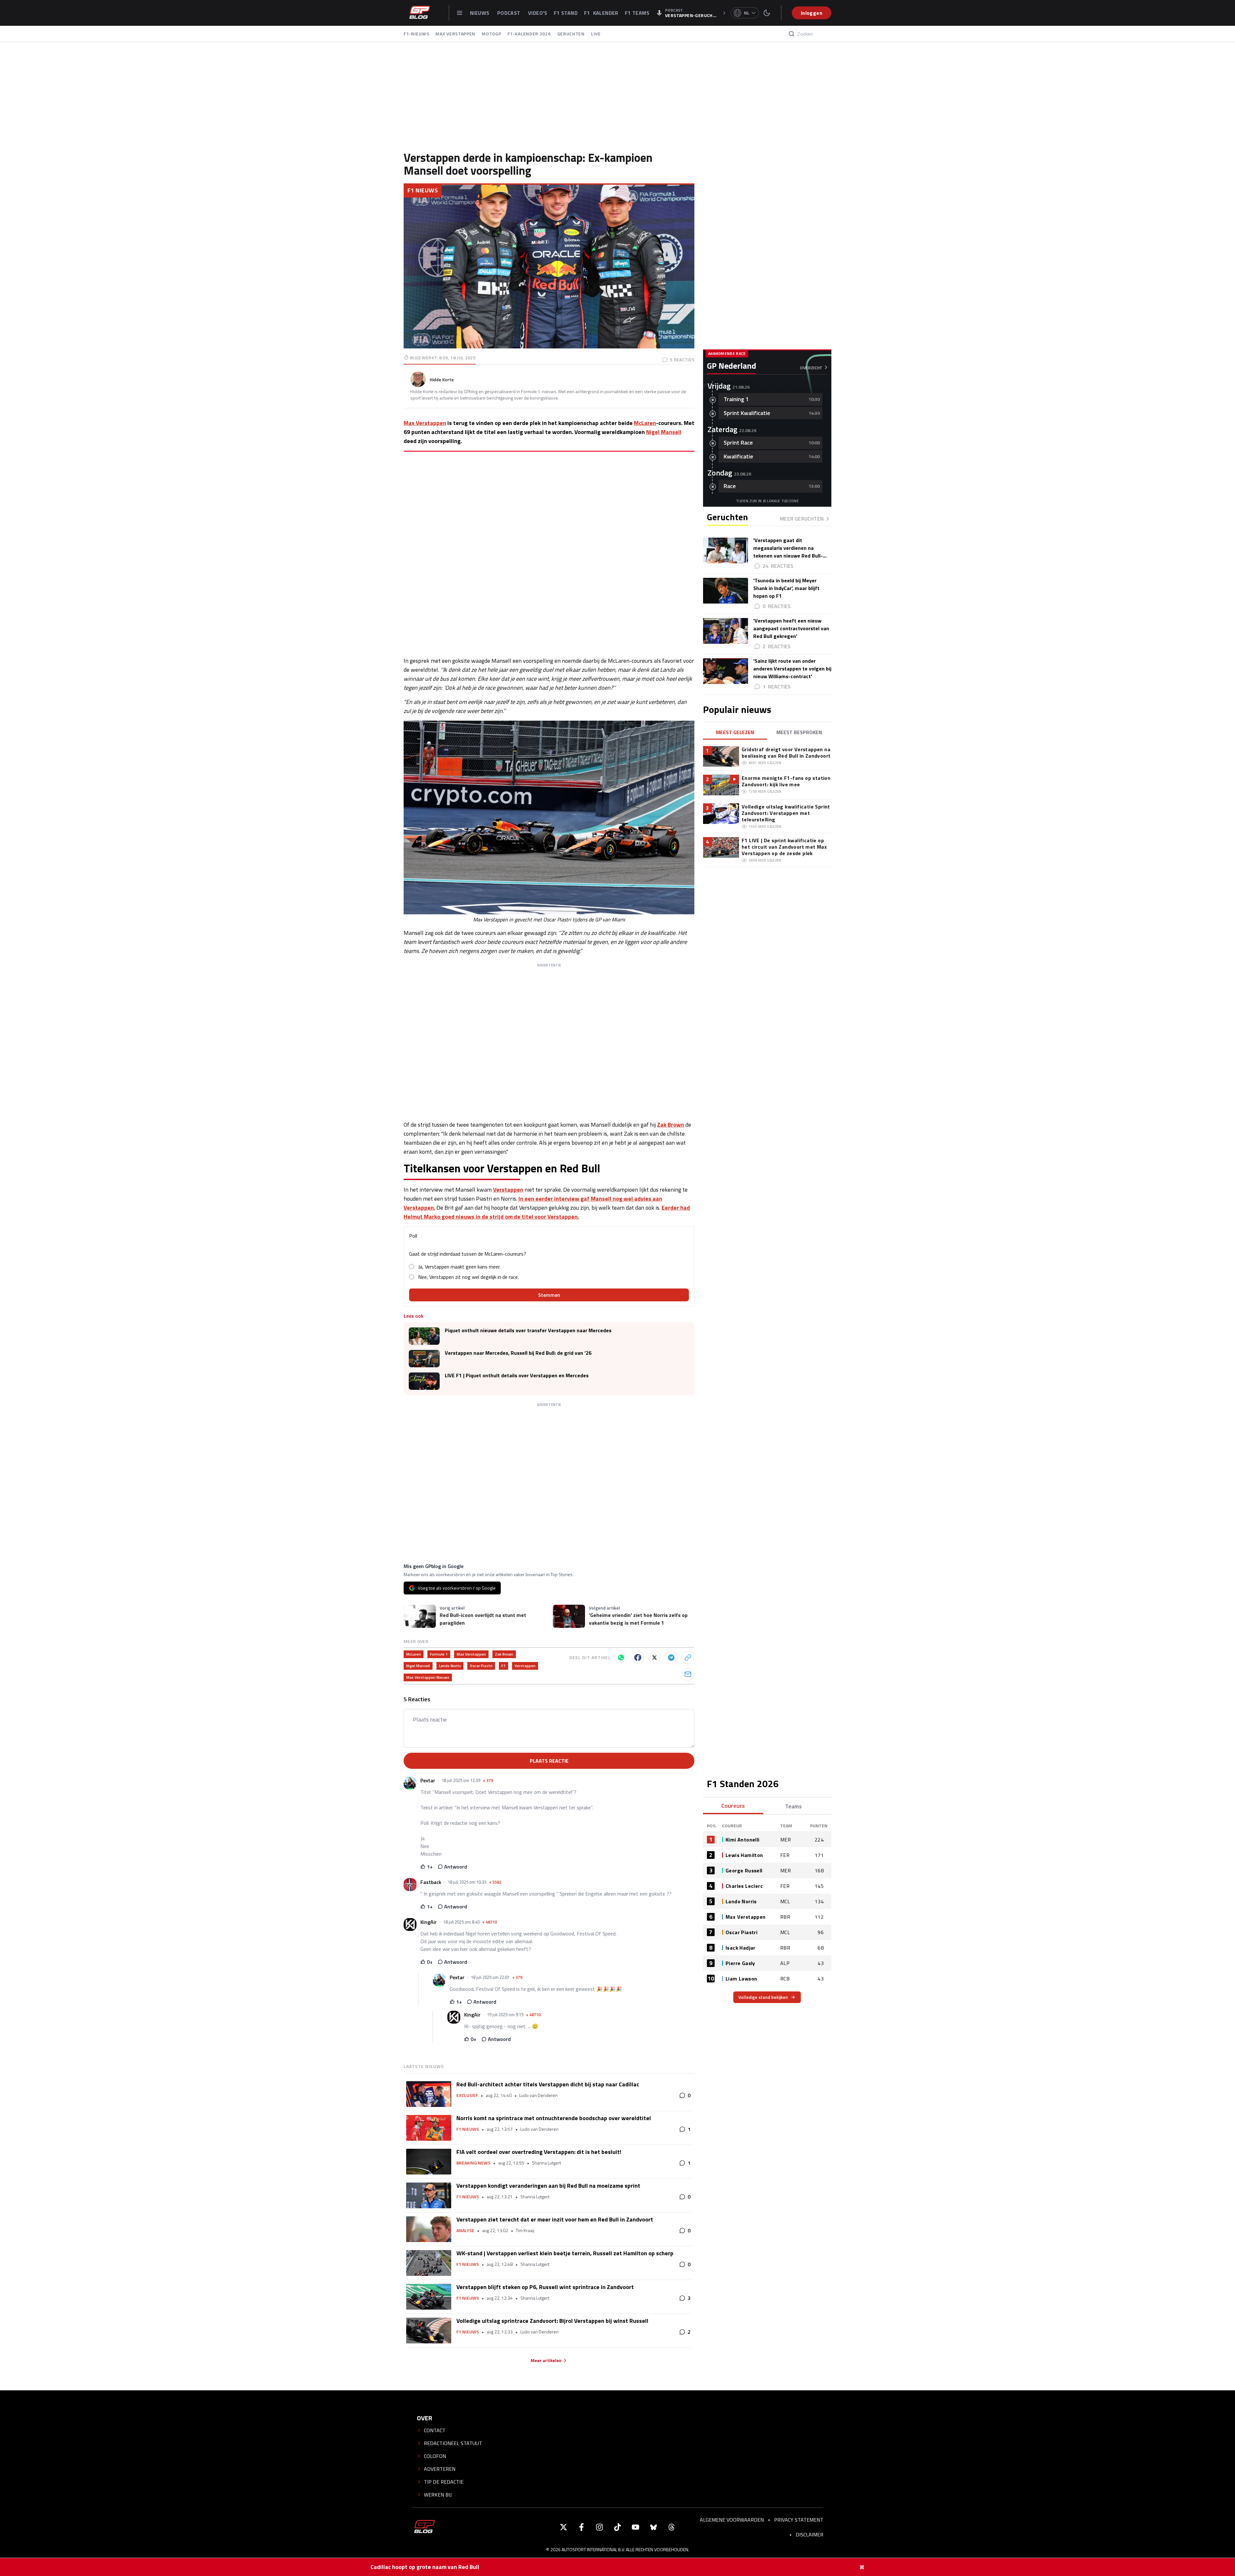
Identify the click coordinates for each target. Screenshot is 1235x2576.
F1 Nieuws (423, 190)
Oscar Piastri (481, 1666)
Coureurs (733, 1806)
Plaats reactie (549, 1761)
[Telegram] (671, 1657)
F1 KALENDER (601, 13)
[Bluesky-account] (654, 2527)
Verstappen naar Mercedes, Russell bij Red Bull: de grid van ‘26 (518, 1353)
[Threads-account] (672, 2527)
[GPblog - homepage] (420, 13)
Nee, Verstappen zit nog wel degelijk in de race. (468, 1277)
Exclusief (467, 2095)
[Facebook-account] (581, 2527)
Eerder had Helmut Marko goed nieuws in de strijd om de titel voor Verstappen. (547, 1212)
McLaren (645, 423)
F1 (503, 1666)
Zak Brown (671, 1125)
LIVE (596, 34)
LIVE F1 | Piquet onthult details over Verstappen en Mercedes (517, 1376)
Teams (793, 1806)
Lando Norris (450, 1666)
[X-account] (563, 2527)
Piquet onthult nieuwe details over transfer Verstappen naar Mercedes (528, 1330)
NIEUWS (480, 13)
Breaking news (473, 2163)
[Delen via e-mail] (688, 1674)
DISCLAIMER (810, 2534)
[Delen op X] (654, 1657)
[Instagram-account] (599, 2527)
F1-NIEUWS (416, 34)
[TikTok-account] (617, 2527)
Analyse (465, 2230)
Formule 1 (439, 1654)
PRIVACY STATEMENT (799, 2520)
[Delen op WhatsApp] (621, 1657)
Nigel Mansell (664, 432)
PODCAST (509, 13)
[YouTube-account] (636, 2527)
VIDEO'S (538, 13)
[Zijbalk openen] (460, 13)
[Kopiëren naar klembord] (688, 1657)
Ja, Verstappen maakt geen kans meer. (459, 1267)
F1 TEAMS (637, 13)
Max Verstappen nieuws (428, 1677)
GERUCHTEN (571, 34)
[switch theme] (767, 13)
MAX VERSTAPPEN (455, 34)
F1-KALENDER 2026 (529, 34)
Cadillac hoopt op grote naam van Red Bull (425, 2567)
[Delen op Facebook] (638, 1657)
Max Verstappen (425, 423)
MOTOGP (491, 34)
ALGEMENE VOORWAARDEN (732, 2520)
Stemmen (549, 1295)
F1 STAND (566, 13)
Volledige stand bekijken (763, 1997)
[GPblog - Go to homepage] (425, 2527)
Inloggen (812, 13)
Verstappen (508, 1190)
